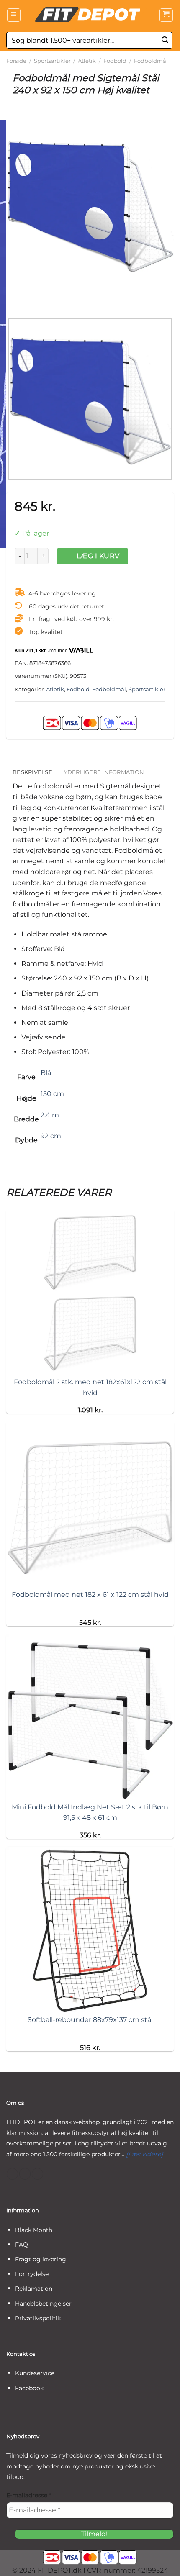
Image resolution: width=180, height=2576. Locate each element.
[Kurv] (166, 15)
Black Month (34, 2230)
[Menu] (14, 15)
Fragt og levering (41, 2259)
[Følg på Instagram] (25, 2174)
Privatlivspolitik (38, 2318)
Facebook (29, 2388)
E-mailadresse (29, 2495)
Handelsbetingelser (43, 2304)
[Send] (165, 40)
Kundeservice (35, 2373)
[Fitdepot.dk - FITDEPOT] (90, 15)
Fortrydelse (32, 2274)
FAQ (22, 2245)
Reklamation (34, 2289)
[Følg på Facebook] (12, 2174)
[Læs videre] (145, 2154)
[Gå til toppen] (163, 2564)
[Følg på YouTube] (37, 2174)
